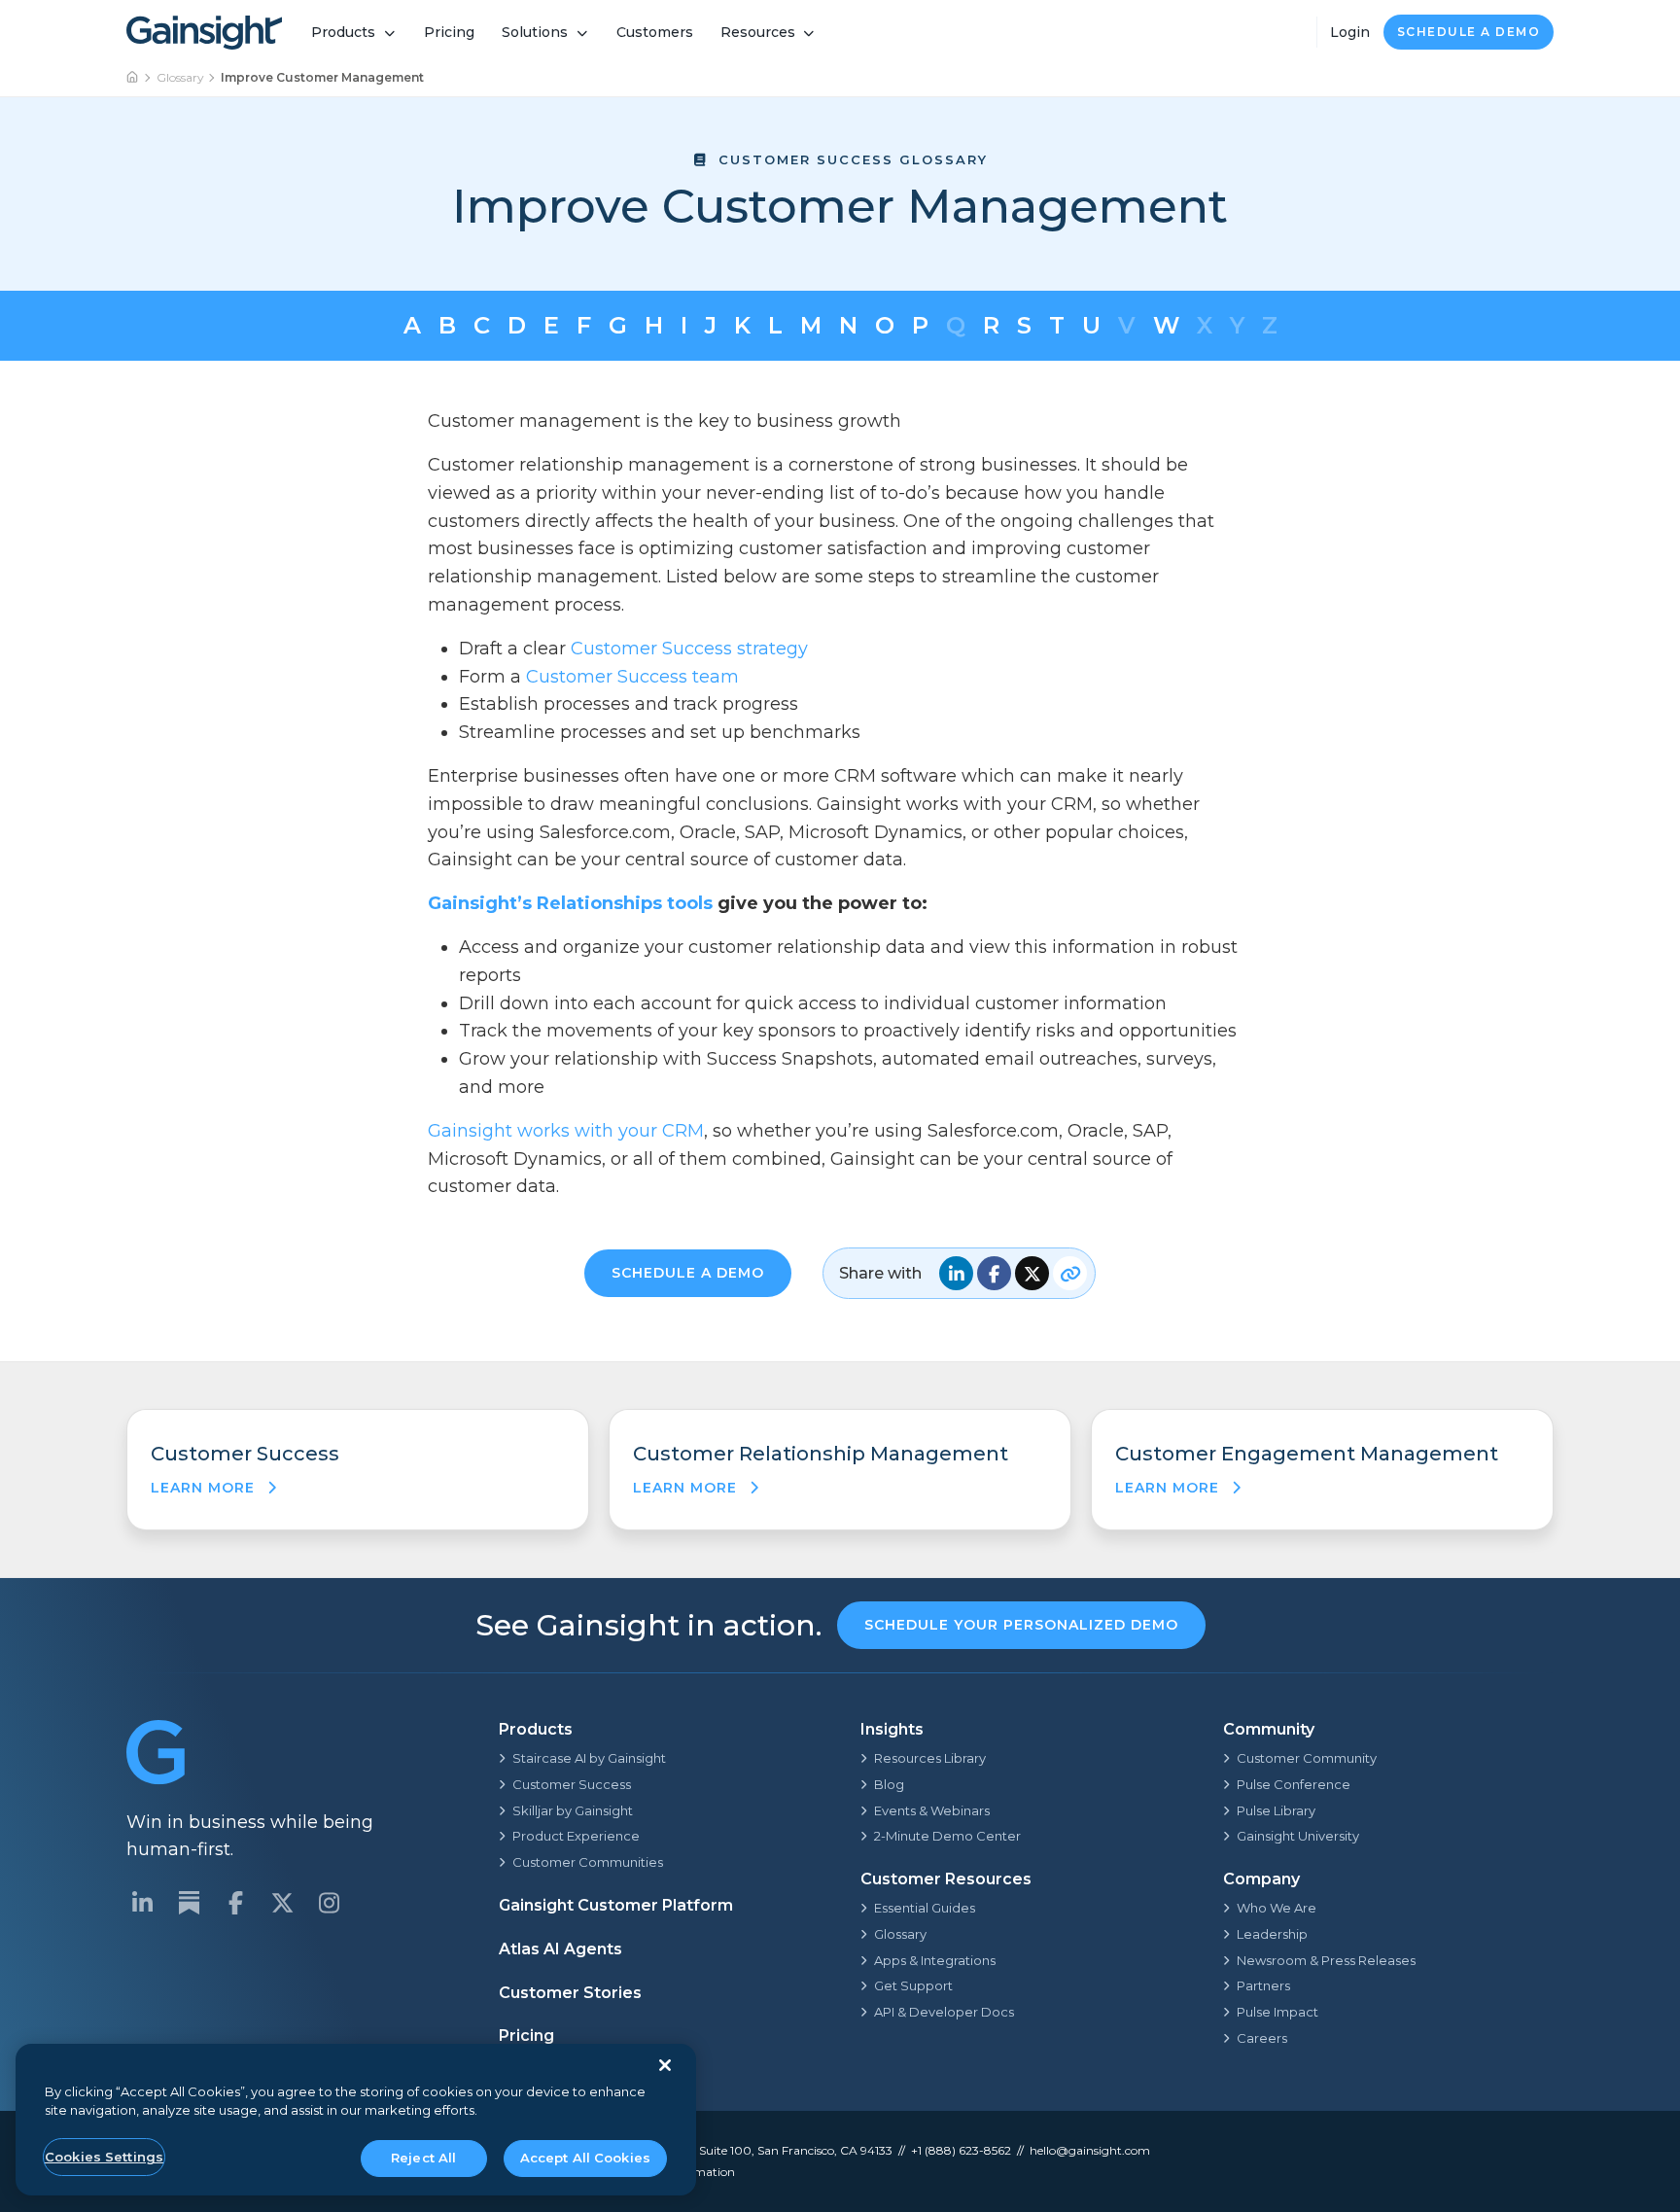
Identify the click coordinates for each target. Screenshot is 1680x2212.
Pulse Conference (1294, 1784)
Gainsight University (1298, 1836)
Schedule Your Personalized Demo (1021, 1625)
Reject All (423, 2158)
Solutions (535, 32)
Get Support (913, 1985)
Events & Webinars (932, 1810)
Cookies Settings (104, 2157)
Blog (889, 1784)
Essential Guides (925, 1908)
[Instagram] (329, 1903)
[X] (282, 1903)
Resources (758, 32)
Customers (655, 32)
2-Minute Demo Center (947, 1836)
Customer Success (572, 1784)
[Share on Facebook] (994, 1273)
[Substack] (189, 1903)
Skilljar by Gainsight (573, 1810)
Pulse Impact (1277, 2012)
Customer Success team (632, 677)
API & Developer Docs (944, 2012)
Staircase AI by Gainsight (589, 1758)
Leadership (1272, 1934)
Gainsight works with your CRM (566, 1131)
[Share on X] (1032, 1273)
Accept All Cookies (585, 2158)
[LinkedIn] (142, 1903)
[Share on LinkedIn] (956, 1273)
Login (1350, 32)
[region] (356, 2120)
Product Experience (576, 1836)
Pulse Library (1276, 1810)
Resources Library (930, 1758)
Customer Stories (570, 1993)
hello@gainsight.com (1090, 2150)
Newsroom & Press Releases (1326, 1960)
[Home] (133, 78)
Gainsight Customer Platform (616, 1905)
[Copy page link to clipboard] (1070, 1273)
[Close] (665, 2065)
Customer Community (1307, 1758)
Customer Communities (588, 1862)
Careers (1262, 2038)
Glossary (180, 77)
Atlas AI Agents (560, 1949)
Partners (1263, 1985)
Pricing (449, 32)
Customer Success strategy (689, 649)
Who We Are (1277, 1908)
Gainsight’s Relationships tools (570, 903)
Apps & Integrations (935, 1960)
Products (343, 32)
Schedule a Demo (1469, 32)
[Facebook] (235, 1903)
